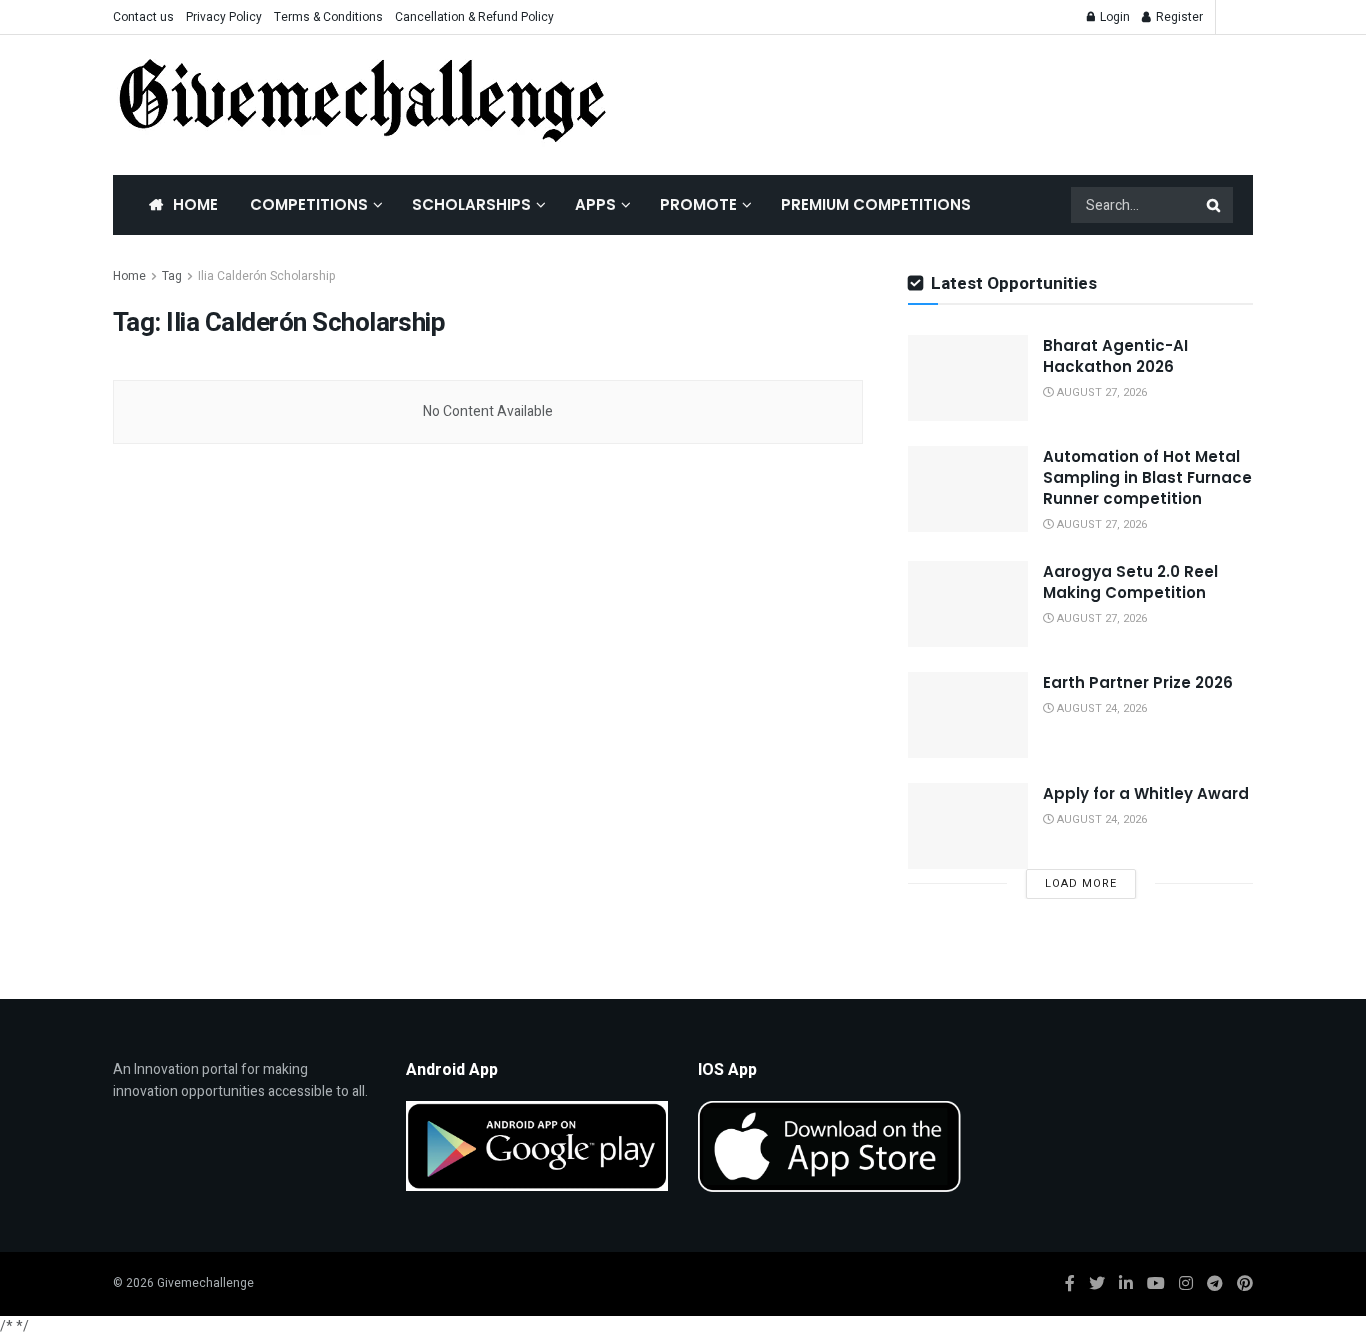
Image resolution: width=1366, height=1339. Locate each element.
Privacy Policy (224, 17)
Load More (1081, 883)
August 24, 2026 (1100, 708)
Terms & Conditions (328, 17)
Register (1178, 17)
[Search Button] (1215, 205)
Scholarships (471, 204)
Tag (172, 276)
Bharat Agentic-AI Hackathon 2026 (1115, 356)
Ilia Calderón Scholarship (267, 276)
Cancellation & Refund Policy (474, 17)
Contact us (143, 17)
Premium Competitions (876, 204)
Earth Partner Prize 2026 (1138, 682)
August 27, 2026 (1100, 392)
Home (195, 204)
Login (1113, 17)
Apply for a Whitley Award (1146, 793)
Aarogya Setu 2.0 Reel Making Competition (1130, 582)
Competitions (309, 204)
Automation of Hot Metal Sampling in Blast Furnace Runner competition (1147, 477)
